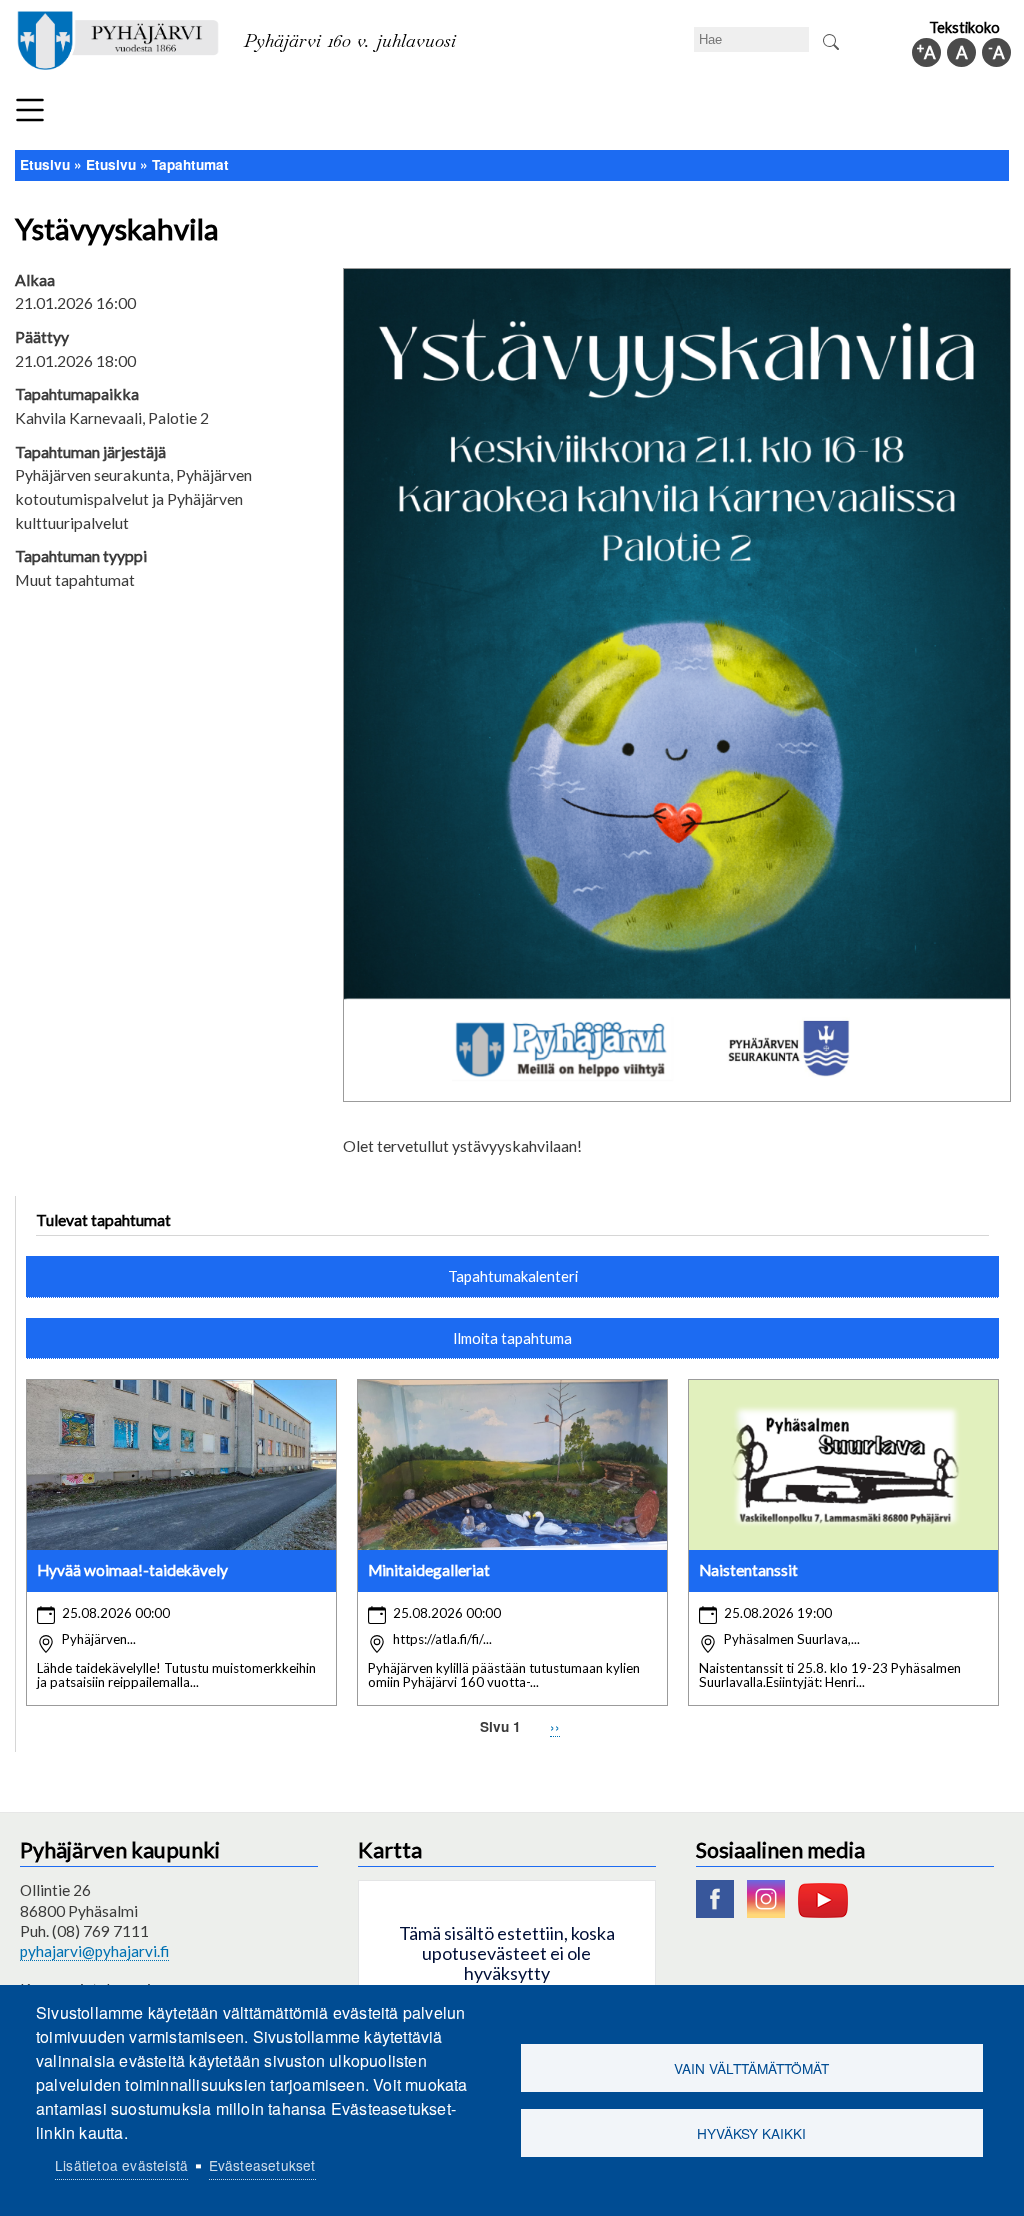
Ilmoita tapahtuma (512, 1338)
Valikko (30, 110)
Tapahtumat (190, 164)
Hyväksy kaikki (751, 2133)
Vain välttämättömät (751, 2068)
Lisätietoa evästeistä (121, 2165)
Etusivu (45, 164)
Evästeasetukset (262, 2165)
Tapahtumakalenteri (513, 1276)
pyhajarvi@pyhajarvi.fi (94, 1951)
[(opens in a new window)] (720, 1912)
